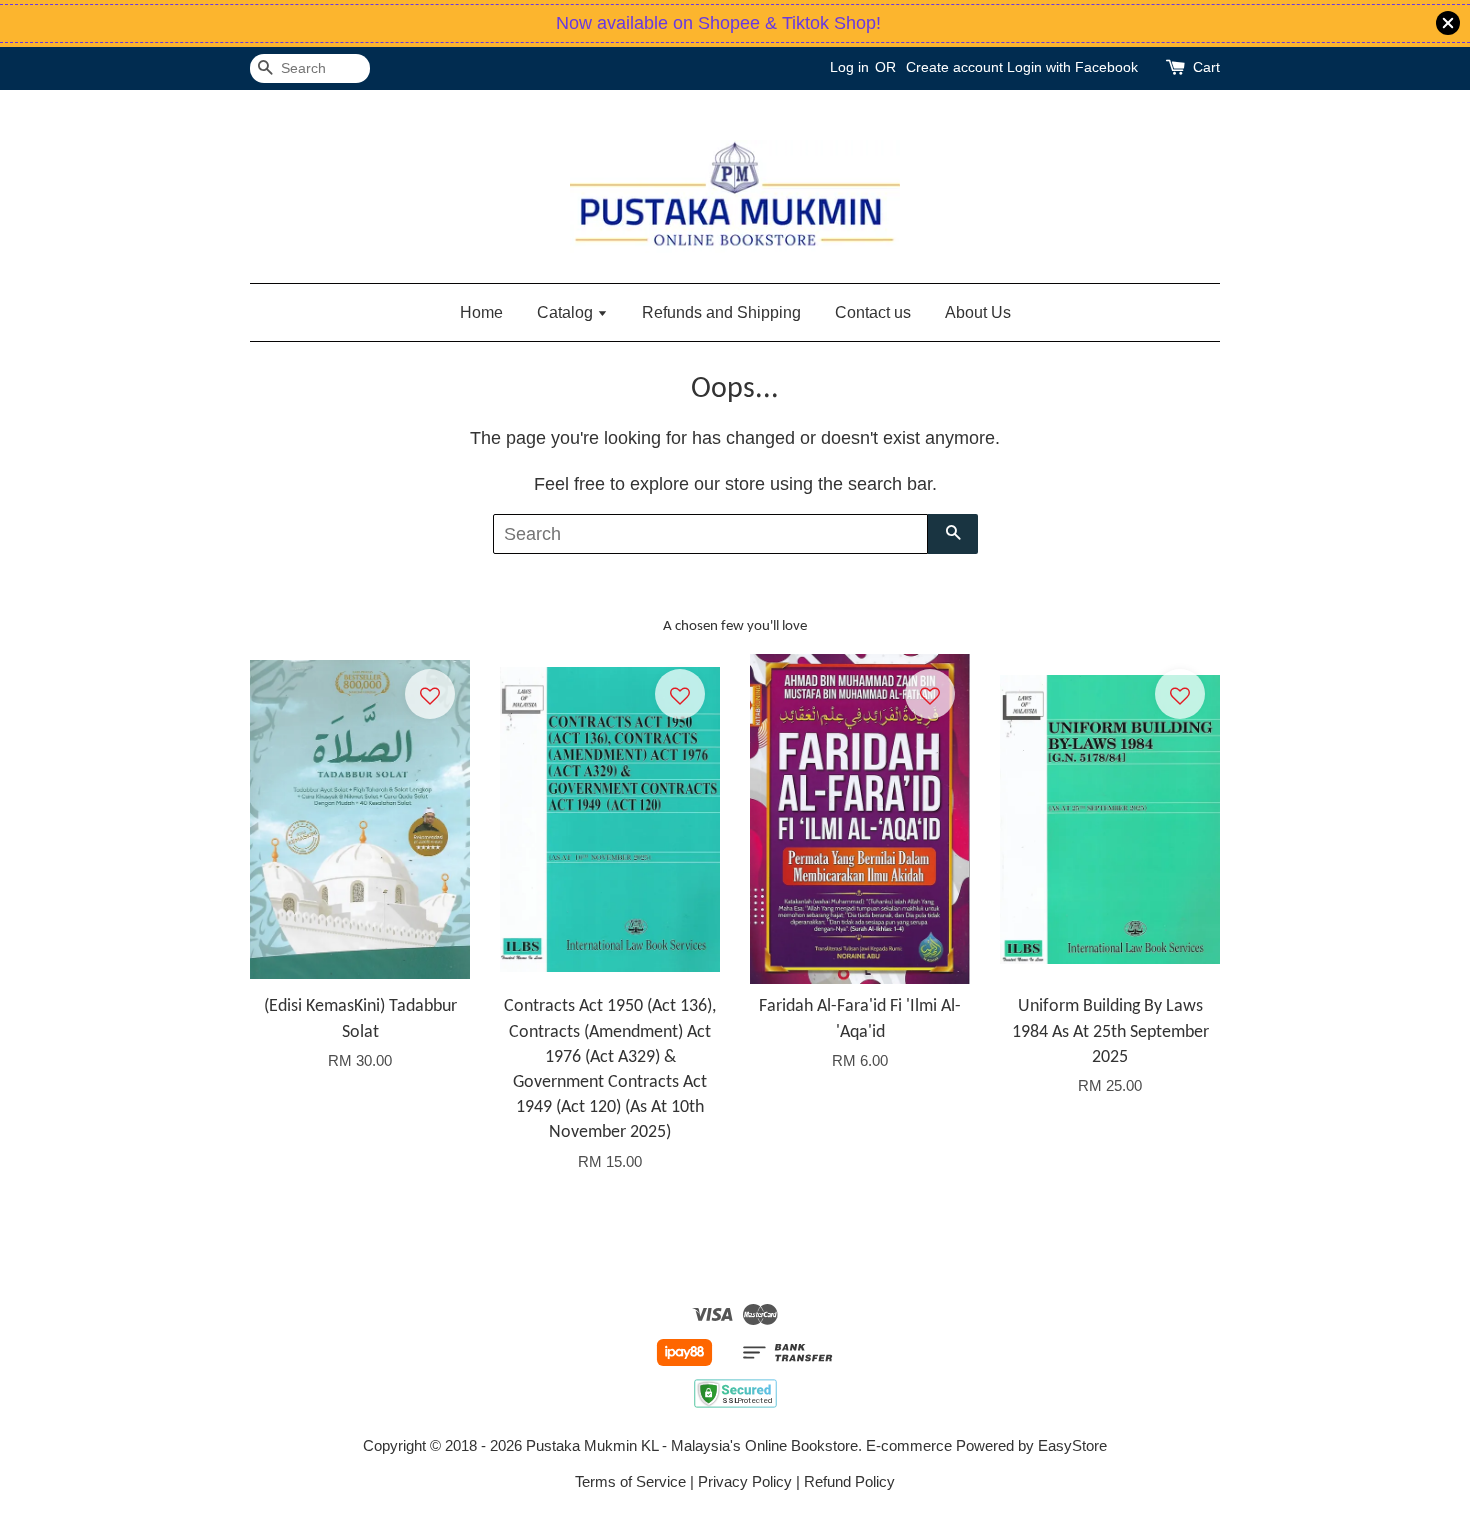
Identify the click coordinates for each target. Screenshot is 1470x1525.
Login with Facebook (1072, 67)
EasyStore (1072, 1445)
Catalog (567, 312)
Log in (849, 67)
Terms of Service (630, 1481)
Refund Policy (849, 1481)
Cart (1206, 67)
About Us (978, 312)
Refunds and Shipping (721, 312)
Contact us (873, 312)
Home (481, 312)
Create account (954, 67)
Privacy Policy (745, 1481)
